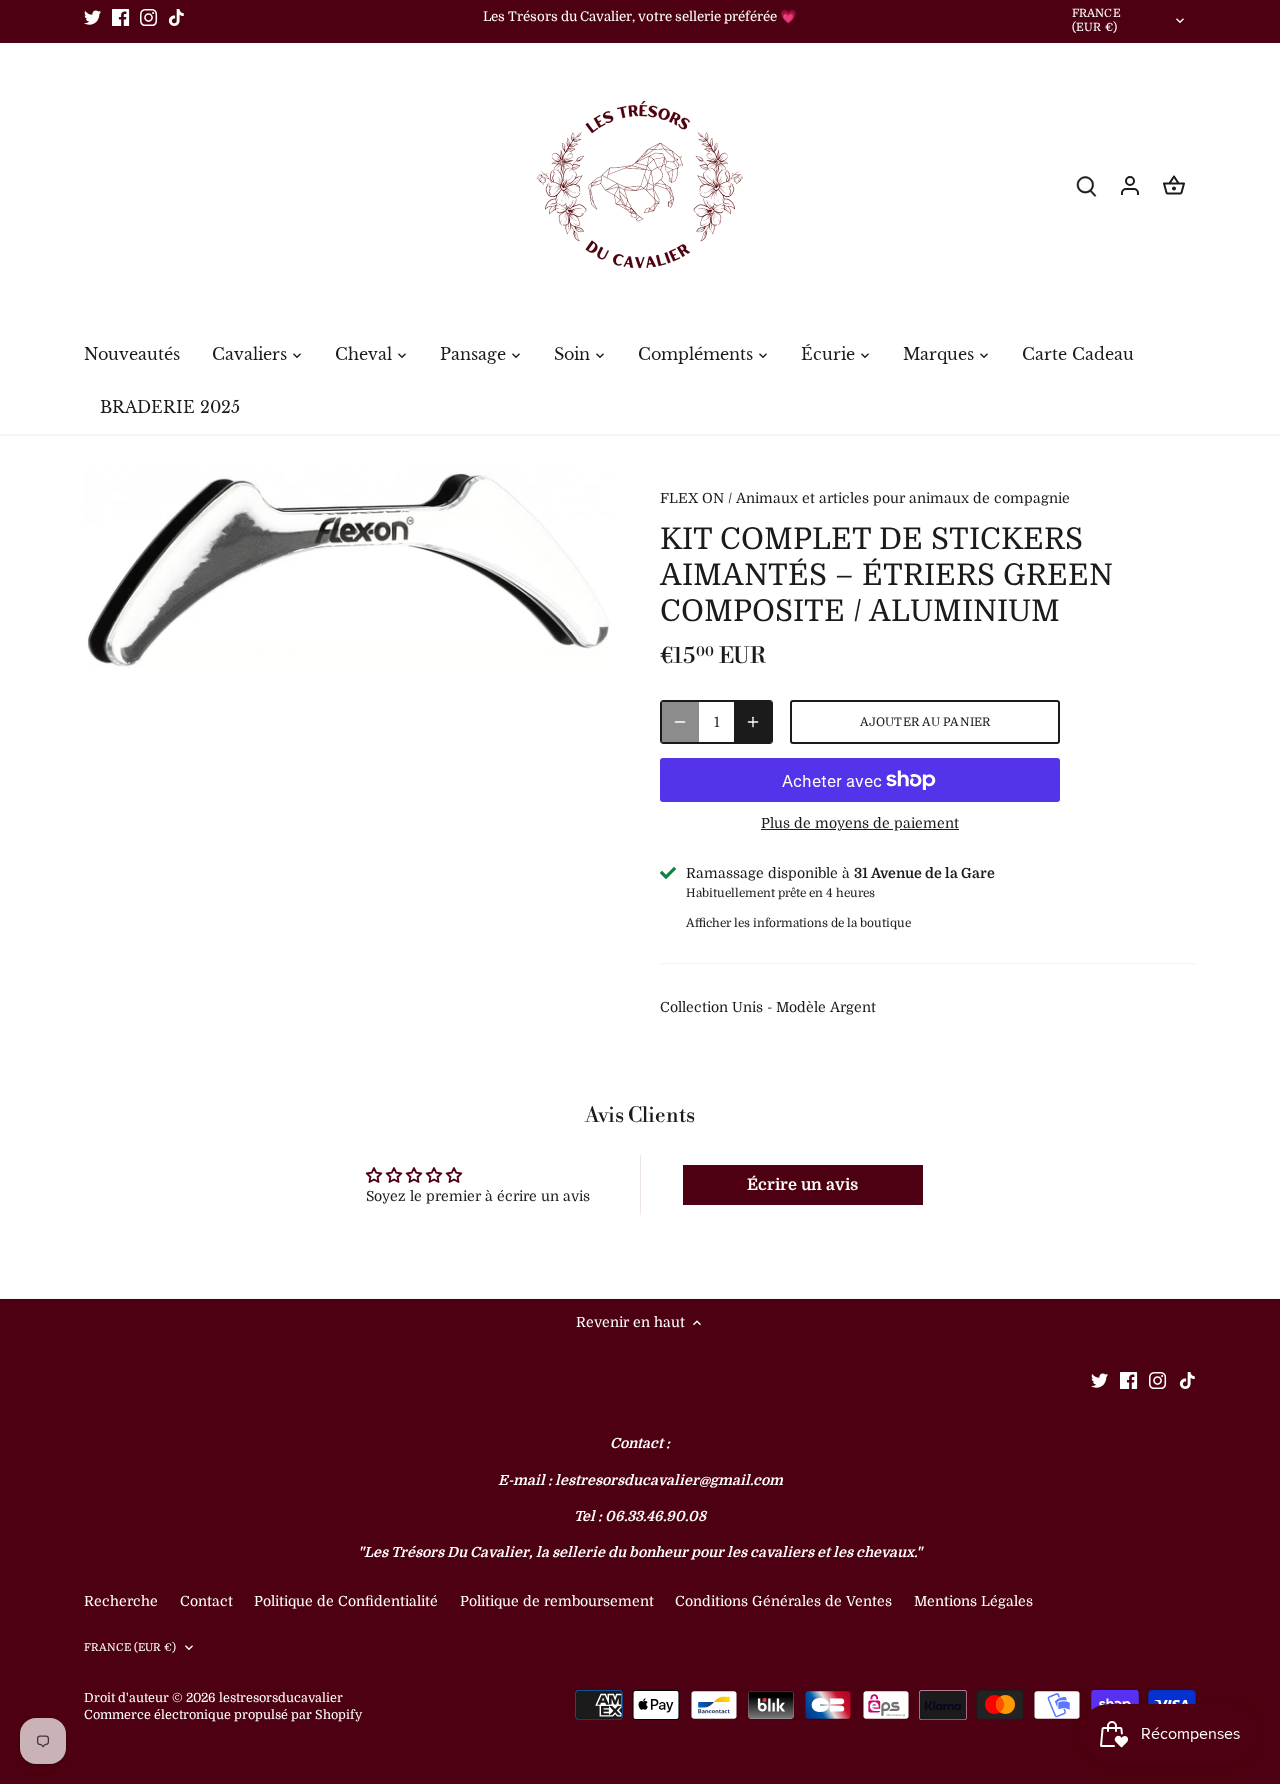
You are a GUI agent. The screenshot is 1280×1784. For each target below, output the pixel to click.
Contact (208, 1601)
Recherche (121, 1601)
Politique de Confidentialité (346, 1601)
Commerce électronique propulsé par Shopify (223, 1715)
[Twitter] (92, 17)
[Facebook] (120, 17)
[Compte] (1130, 185)
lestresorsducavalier (281, 1698)
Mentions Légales (973, 1601)
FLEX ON (692, 498)
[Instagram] (148, 17)
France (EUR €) (1096, 21)
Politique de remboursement (557, 1601)
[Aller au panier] (1174, 185)
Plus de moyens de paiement (860, 823)
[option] (348, 570)
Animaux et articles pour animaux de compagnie (903, 498)
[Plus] (753, 722)
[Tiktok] (176, 17)
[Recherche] (1086, 185)
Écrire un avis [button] (802, 1185)
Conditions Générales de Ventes (783, 1601)
